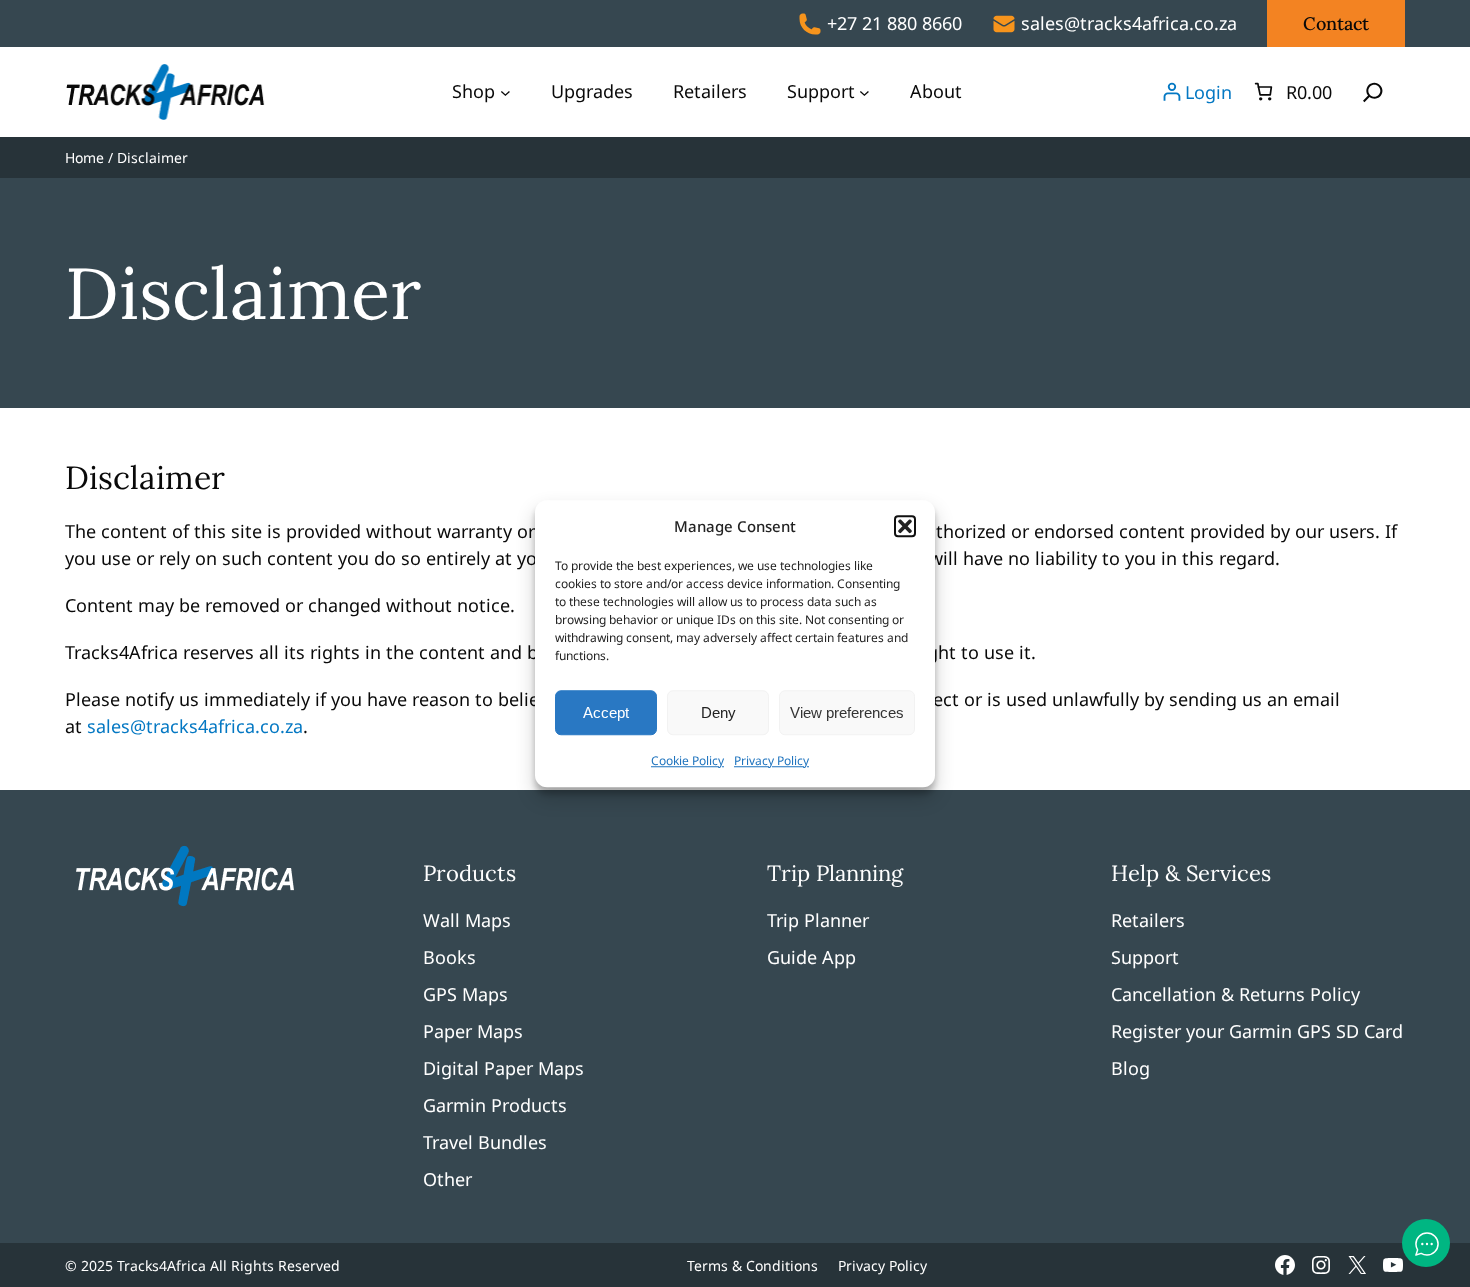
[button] (905, 526)
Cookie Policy (687, 760)
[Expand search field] (1373, 92)
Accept (606, 712)
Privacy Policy (771, 760)
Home (84, 157)
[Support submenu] (864, 91)
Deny (718, 712)
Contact (1336, 23)
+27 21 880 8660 (894, 23)
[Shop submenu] (505, 91)
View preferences (847, 712)
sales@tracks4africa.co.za (1129, 23)
